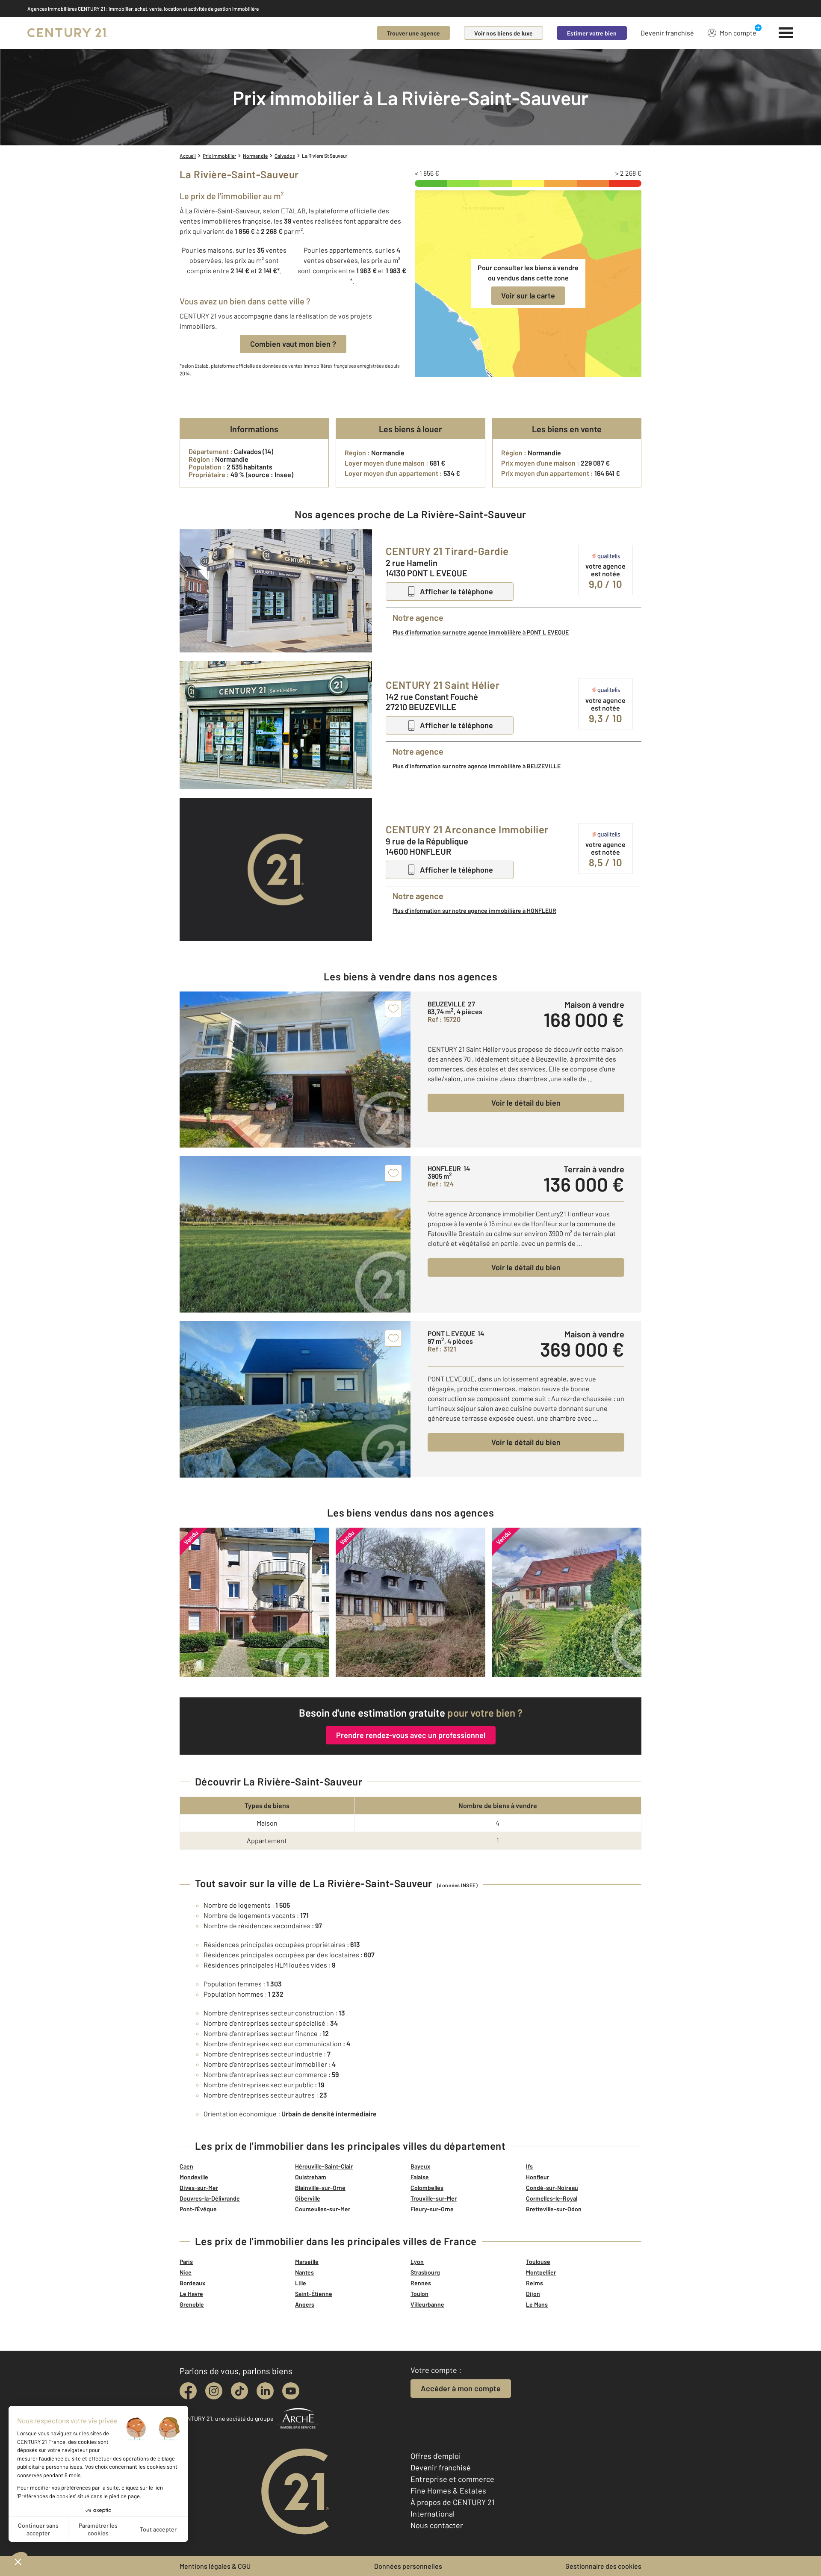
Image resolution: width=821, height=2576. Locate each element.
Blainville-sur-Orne (320, 2188)
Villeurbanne (427, 2304)
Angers (305, 2304)
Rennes (421, 2283)
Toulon (419, 2294)
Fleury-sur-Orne (432, 2209)
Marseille (307, 2262)
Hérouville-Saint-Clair (324, 2166)
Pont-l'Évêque (198, 2209)
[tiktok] (239, 2391)
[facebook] (188, 2391)
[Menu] (786, 33)
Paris (186, 2262)
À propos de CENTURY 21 (452, 2502)
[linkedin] (265, 2391)
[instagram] (214, 2391)
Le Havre (191, 2294)
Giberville (308, 2198)
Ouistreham (311, 2177)
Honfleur (537, 2177)
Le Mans (537, 2304)
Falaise (420, 2177)
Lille (301, 2283)
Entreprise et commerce (452, 2479)
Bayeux (420, 2166)
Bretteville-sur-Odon (554, 2209)
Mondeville (194, 2177)
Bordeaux (192, 2283)
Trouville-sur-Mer (434, 2198)
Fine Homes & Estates (448, 2490)
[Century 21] (67, 33)
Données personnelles (408, 2566)
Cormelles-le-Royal (552, 2198)
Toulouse (538, 2262)
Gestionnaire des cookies (603, 2566)
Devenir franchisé (667, 33)
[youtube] (291, 2391)
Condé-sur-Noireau (552, 2188)
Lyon (417, 2262)
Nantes (304, 2272)
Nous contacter (437, 2525)
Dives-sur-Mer (199, 2188)
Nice (186, 2272)
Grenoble (192, 2304)
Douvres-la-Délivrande (210, 2198)
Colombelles (427, 2188)
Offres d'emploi (436, 2456)
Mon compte (738, 33)
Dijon (533, 2294)
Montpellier (541, 2272)
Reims (535, 2283)
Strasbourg (425, 2272)
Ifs (529, 2166)
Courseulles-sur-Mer (323, 2209)
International (433, 2514)
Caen (186, 2166)
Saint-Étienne (314, 2294)
